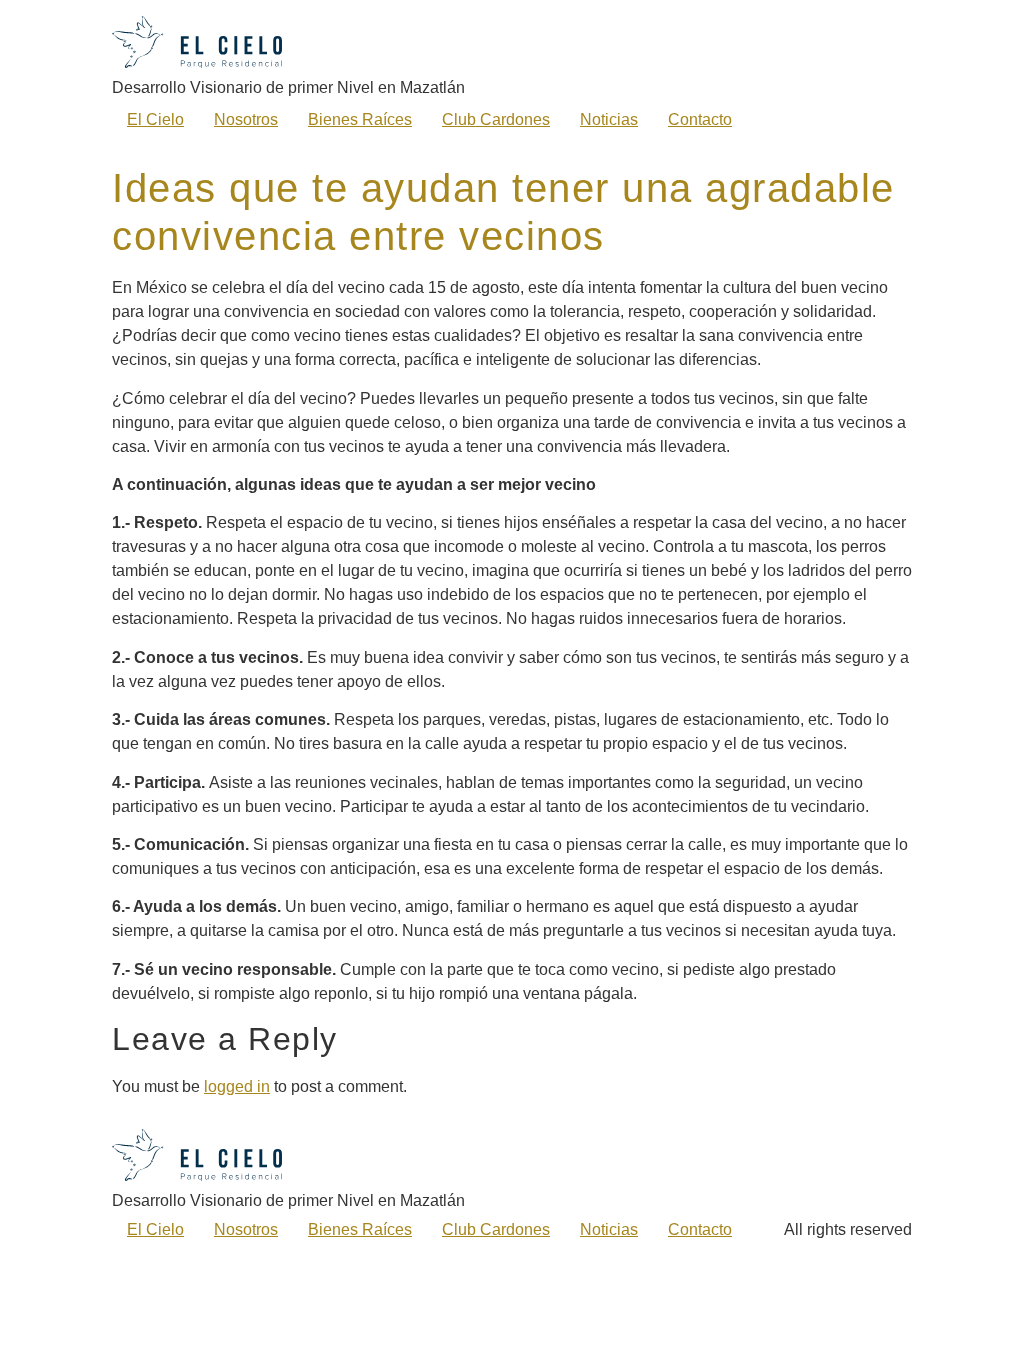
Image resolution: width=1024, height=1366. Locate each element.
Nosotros (246, 119)
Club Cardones (496, 119)
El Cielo (155, 119)
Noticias (609, 119)
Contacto (700, 119)
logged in (237, 1086)
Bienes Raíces (360, 119)
